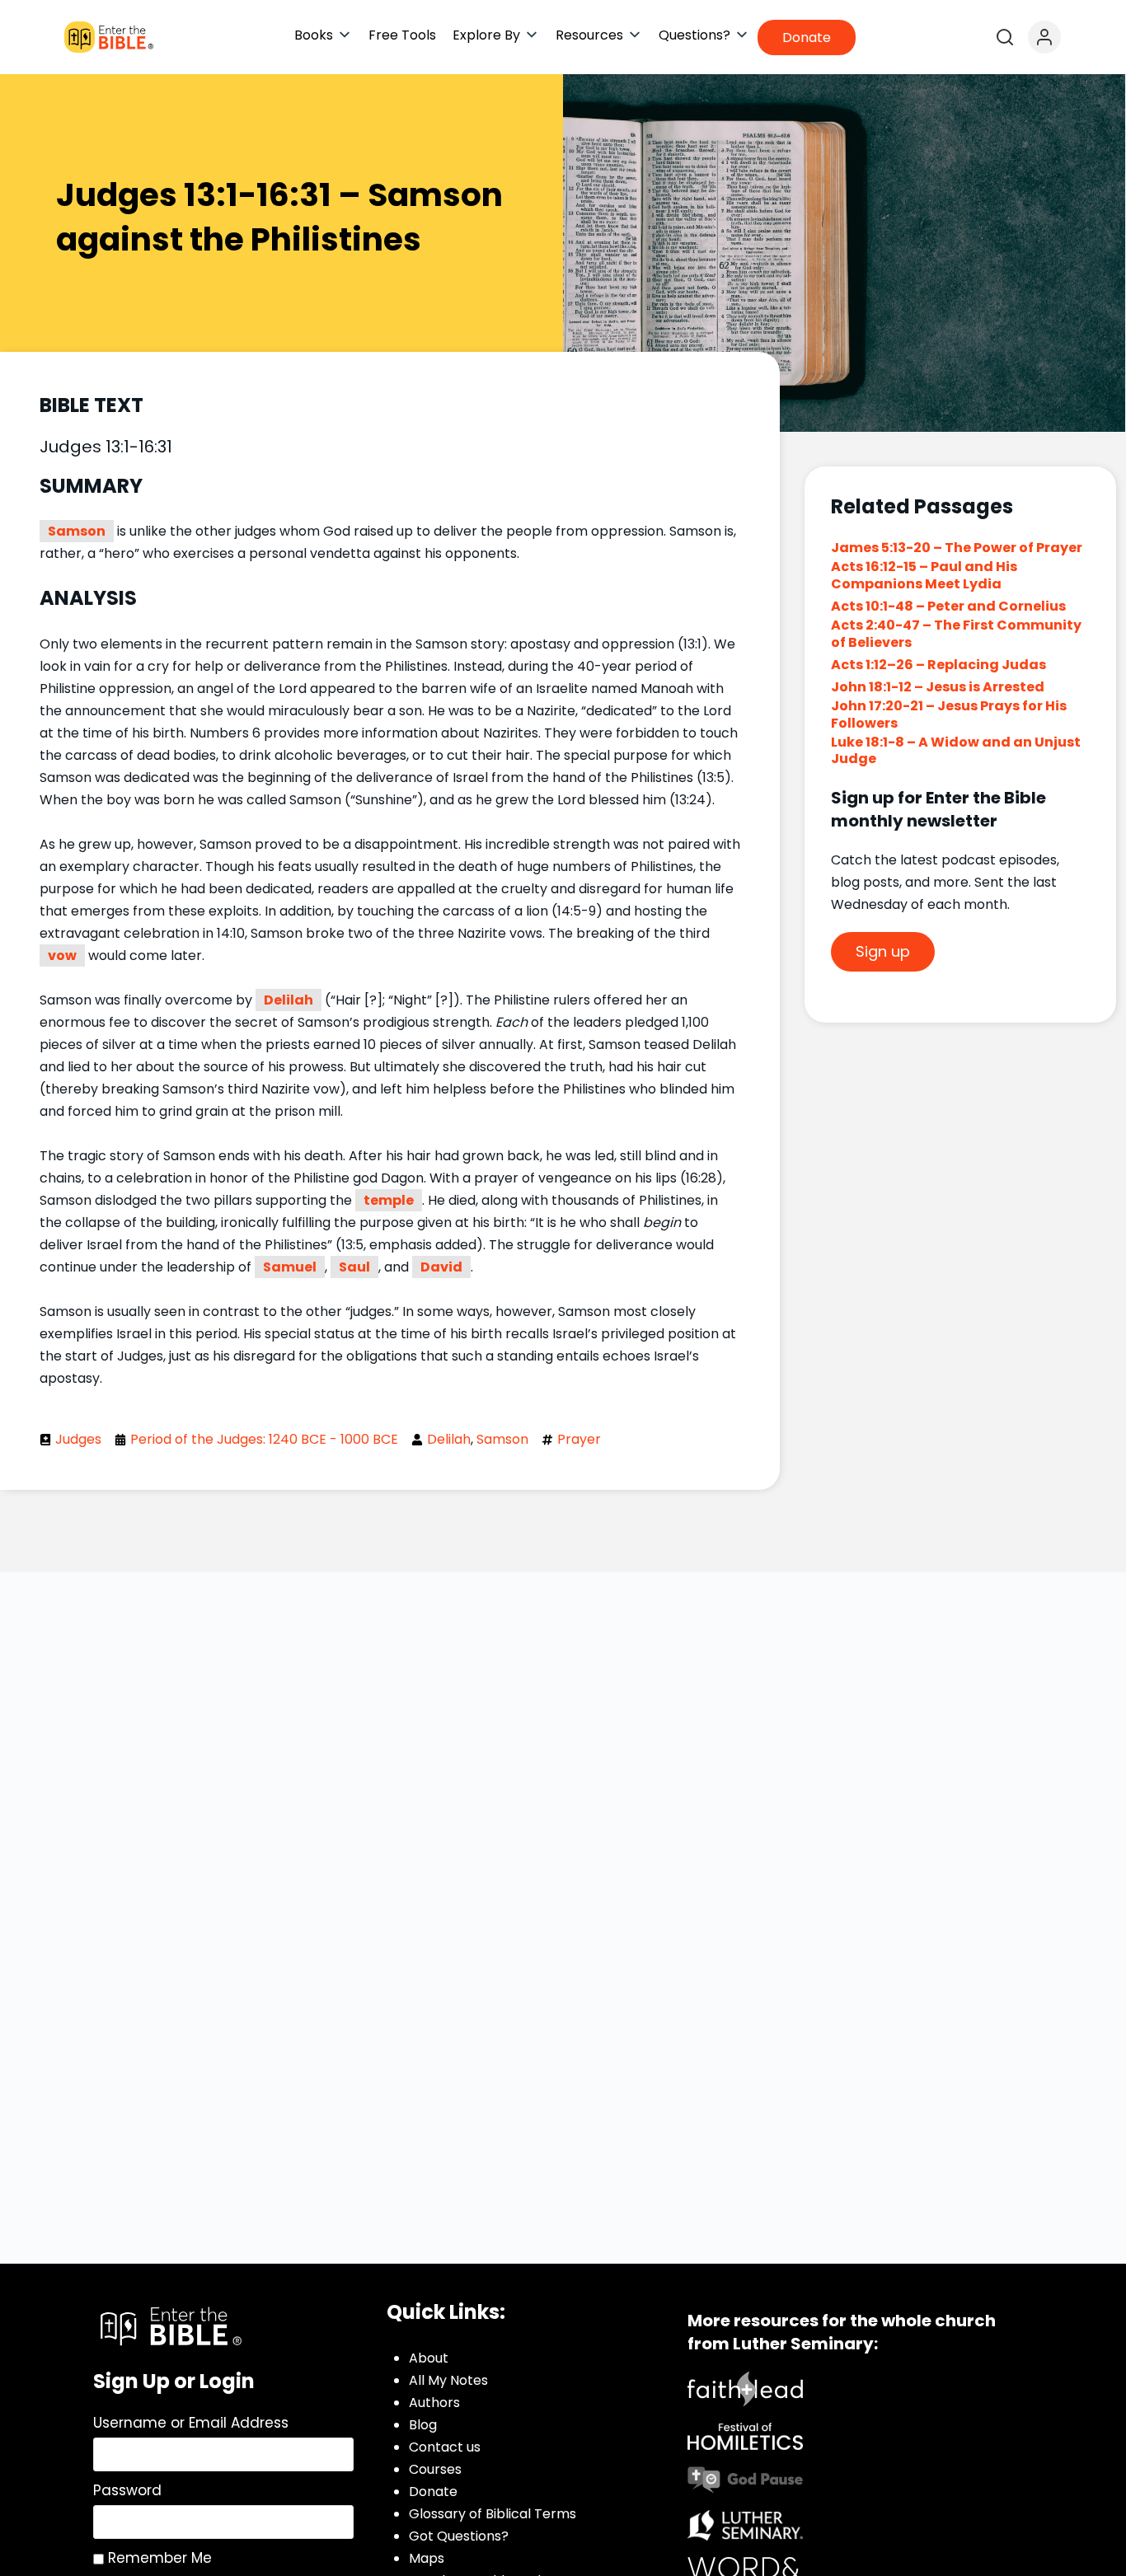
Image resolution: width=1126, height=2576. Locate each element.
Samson (77, 531)
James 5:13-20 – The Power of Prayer (957, 548)
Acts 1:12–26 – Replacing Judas (938, 665)
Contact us (445, 2447)
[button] (323, 35)
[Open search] (1005, 37)
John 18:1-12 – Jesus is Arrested (938, 687)
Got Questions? (459, 2536)
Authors (434, 2403)
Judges (78, 1439)
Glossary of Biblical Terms (493, 2514)
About (429, 2358)
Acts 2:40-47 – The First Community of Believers (956, 634)
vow (62, 955)
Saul (354, 1267)
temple (389, 1200)
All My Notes (448, 2380)
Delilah (289, 1000)
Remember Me (158, 2558)
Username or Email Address (191, 2423)
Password (127, 2490)
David (441, 1267)
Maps (427, 2558)
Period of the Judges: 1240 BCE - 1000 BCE (264, 1439)
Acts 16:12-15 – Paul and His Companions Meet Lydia (924, 575)
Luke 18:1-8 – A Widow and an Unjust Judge (956, 751)
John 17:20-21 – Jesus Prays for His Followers (949, 714)
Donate (433, 2492)
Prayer (579, 1439)
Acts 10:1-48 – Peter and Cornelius (948, 606)
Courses (435, 2469)
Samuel (290, 1267)
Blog (423, 2425)
